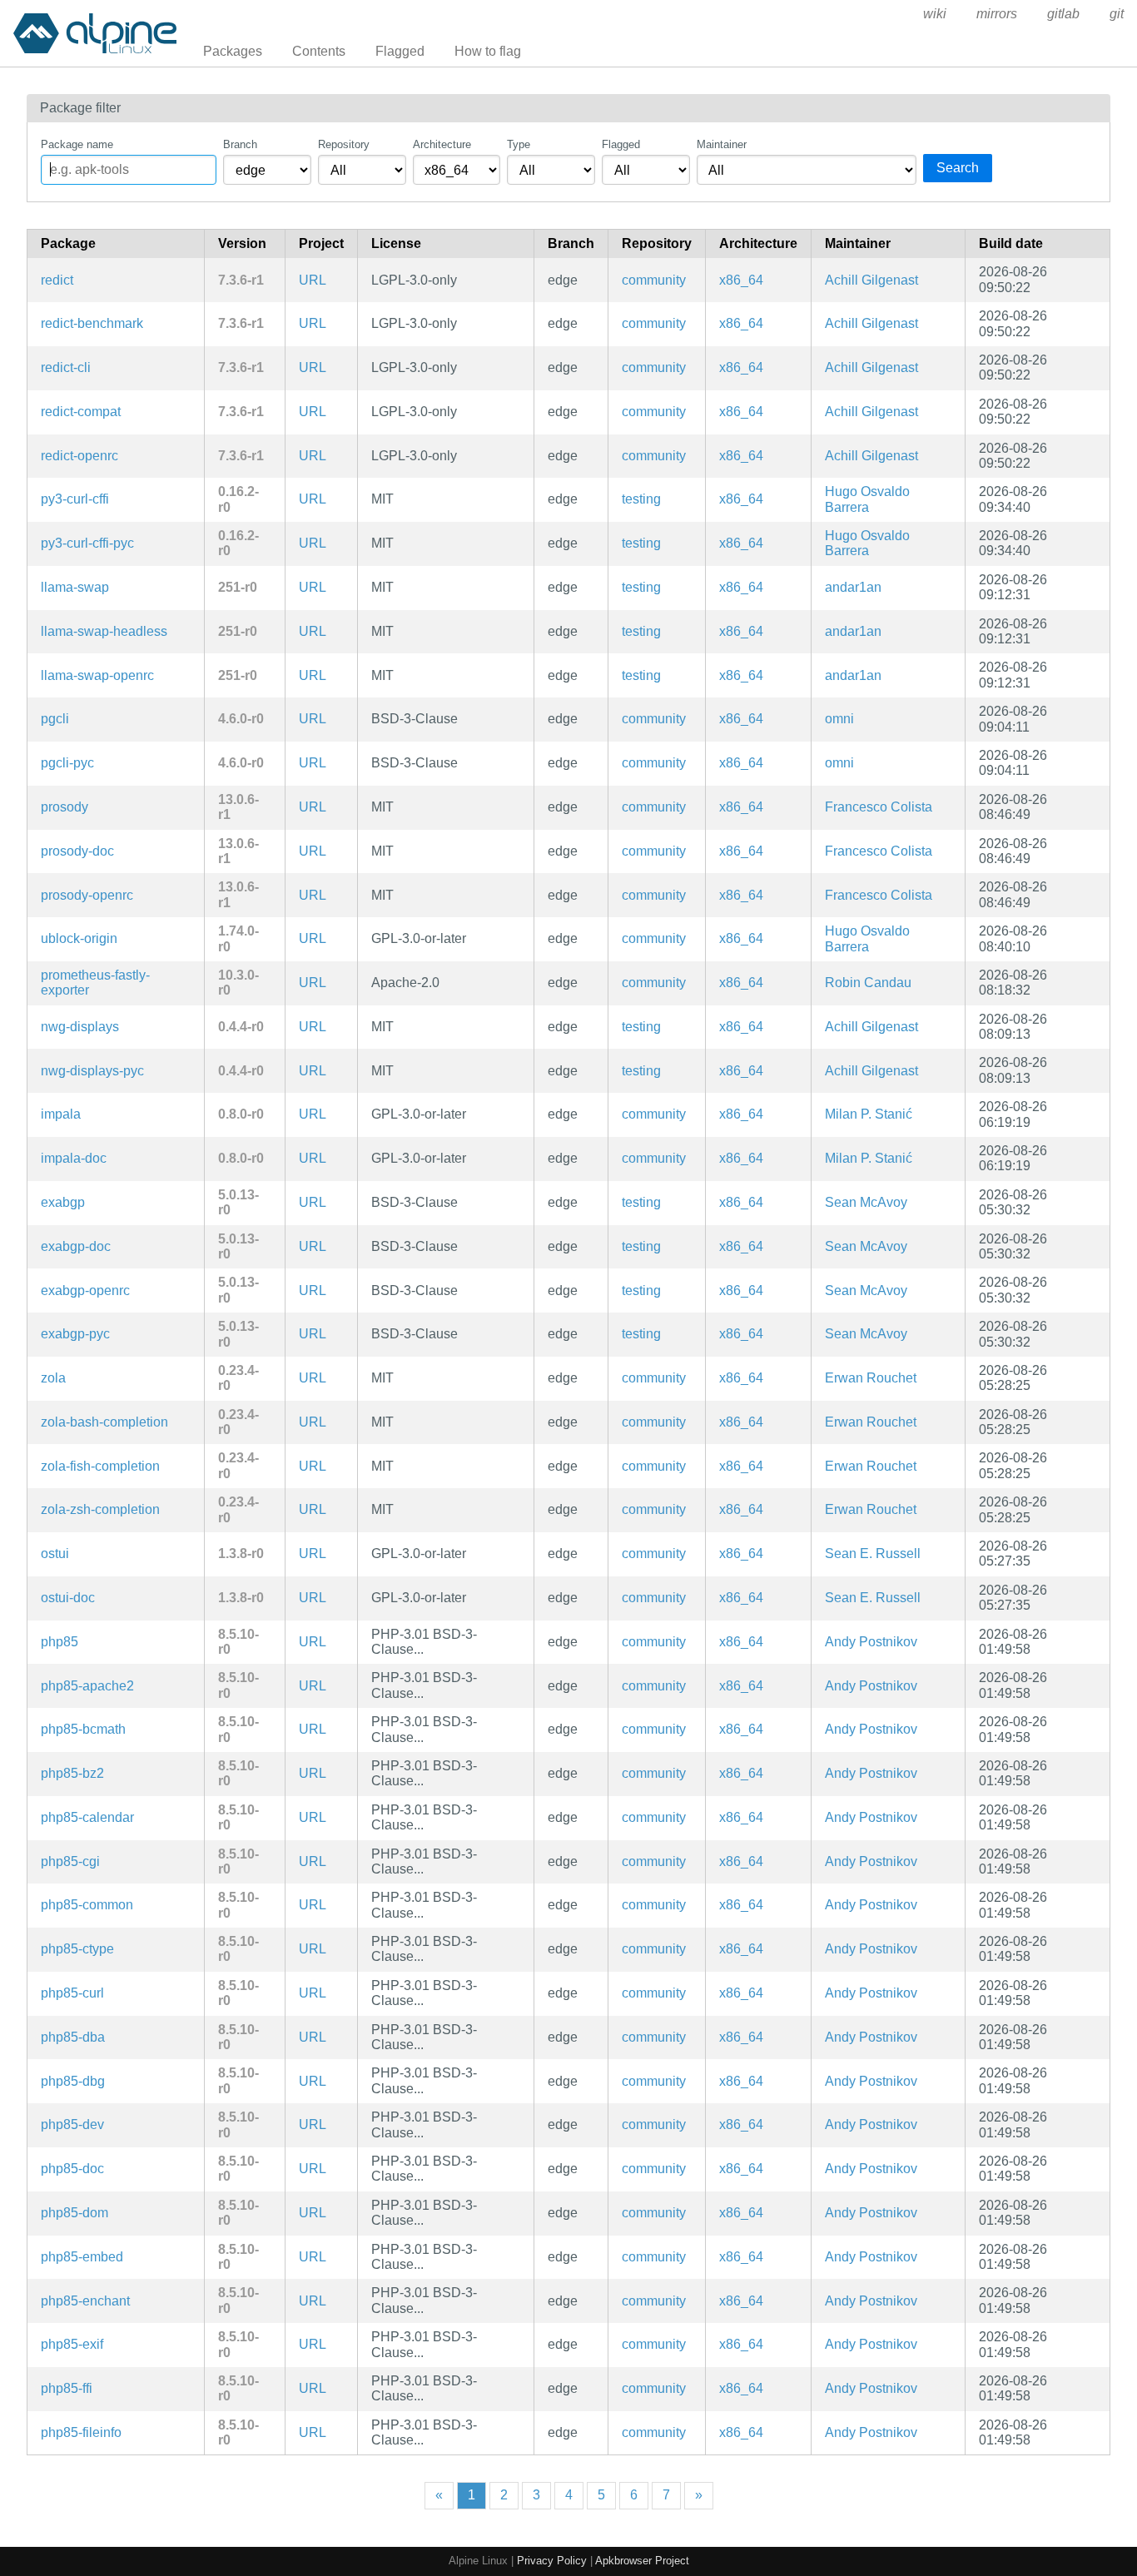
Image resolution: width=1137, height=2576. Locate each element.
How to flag (488, 51)
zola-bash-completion (104, 1422)
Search (958, 168)
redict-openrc (79, 456)
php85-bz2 (72, 1773)
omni (839, 719)
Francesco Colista (879, 807)
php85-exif (72, 2344)
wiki (935, 14)
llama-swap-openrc (97, 675)
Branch (240, 144)
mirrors (997, 14)
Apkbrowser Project (642, 2561)
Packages (233, 51)
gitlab (1063, 14)
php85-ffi (67, 2388)
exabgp (63, 1202)
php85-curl (72, 1993)
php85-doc (72, 2169)
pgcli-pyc (67, 763)
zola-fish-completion (100, 1466)
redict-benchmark (92, 323)
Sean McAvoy (866, 1202)
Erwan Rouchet (871, 1378)
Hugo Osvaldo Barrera (867, 499)
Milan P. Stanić (869, 1114)
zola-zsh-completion (100, 1509)
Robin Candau (868, 983)
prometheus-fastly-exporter (95, 983)
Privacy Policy (552, 2561)
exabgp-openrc (85, 1290)
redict (57, 280)
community (654, 280)
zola (53, 1378)
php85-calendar (87, 1817)
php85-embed (82, 2257)
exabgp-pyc (75, 1334)
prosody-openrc (87, 895)
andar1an (853, 587)
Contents (319, 51)
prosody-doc (77, 851)
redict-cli (66, 367)
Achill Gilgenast (871, 280)
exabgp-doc (76, 1246)
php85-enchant (85, 2301)
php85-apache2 (87, 1686)
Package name (77, 144)
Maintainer (722, 144)
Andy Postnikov (871, 1642)
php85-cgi (70, 1861)
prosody (65, 807)
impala (61, 1114)
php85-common (87, 1905)
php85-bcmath (83, 1729)
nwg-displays (80, 1027)
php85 (60, 1642)
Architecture (442, 144)
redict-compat (81, 412)
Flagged (400, 51)
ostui (55, 1554)
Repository (344, 144)
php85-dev (72, 2124)
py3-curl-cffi (75, 499)
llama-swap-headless (104, 631)
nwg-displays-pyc (92, 1071)
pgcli (55, 719)
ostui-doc (68, 1598)
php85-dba (73, 2037)
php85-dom (74, 2213)
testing (641, 499)
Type (519, 144)
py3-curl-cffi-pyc (87, 543)
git (1117, 14)
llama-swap (75, 587)
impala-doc (74, 1158)
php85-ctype (77, 1949)
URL (313, 280)
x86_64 (741, 280)
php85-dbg (73, 2081)
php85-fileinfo (81, 2432)
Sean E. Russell (873, 1554)
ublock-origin (79, 938)
